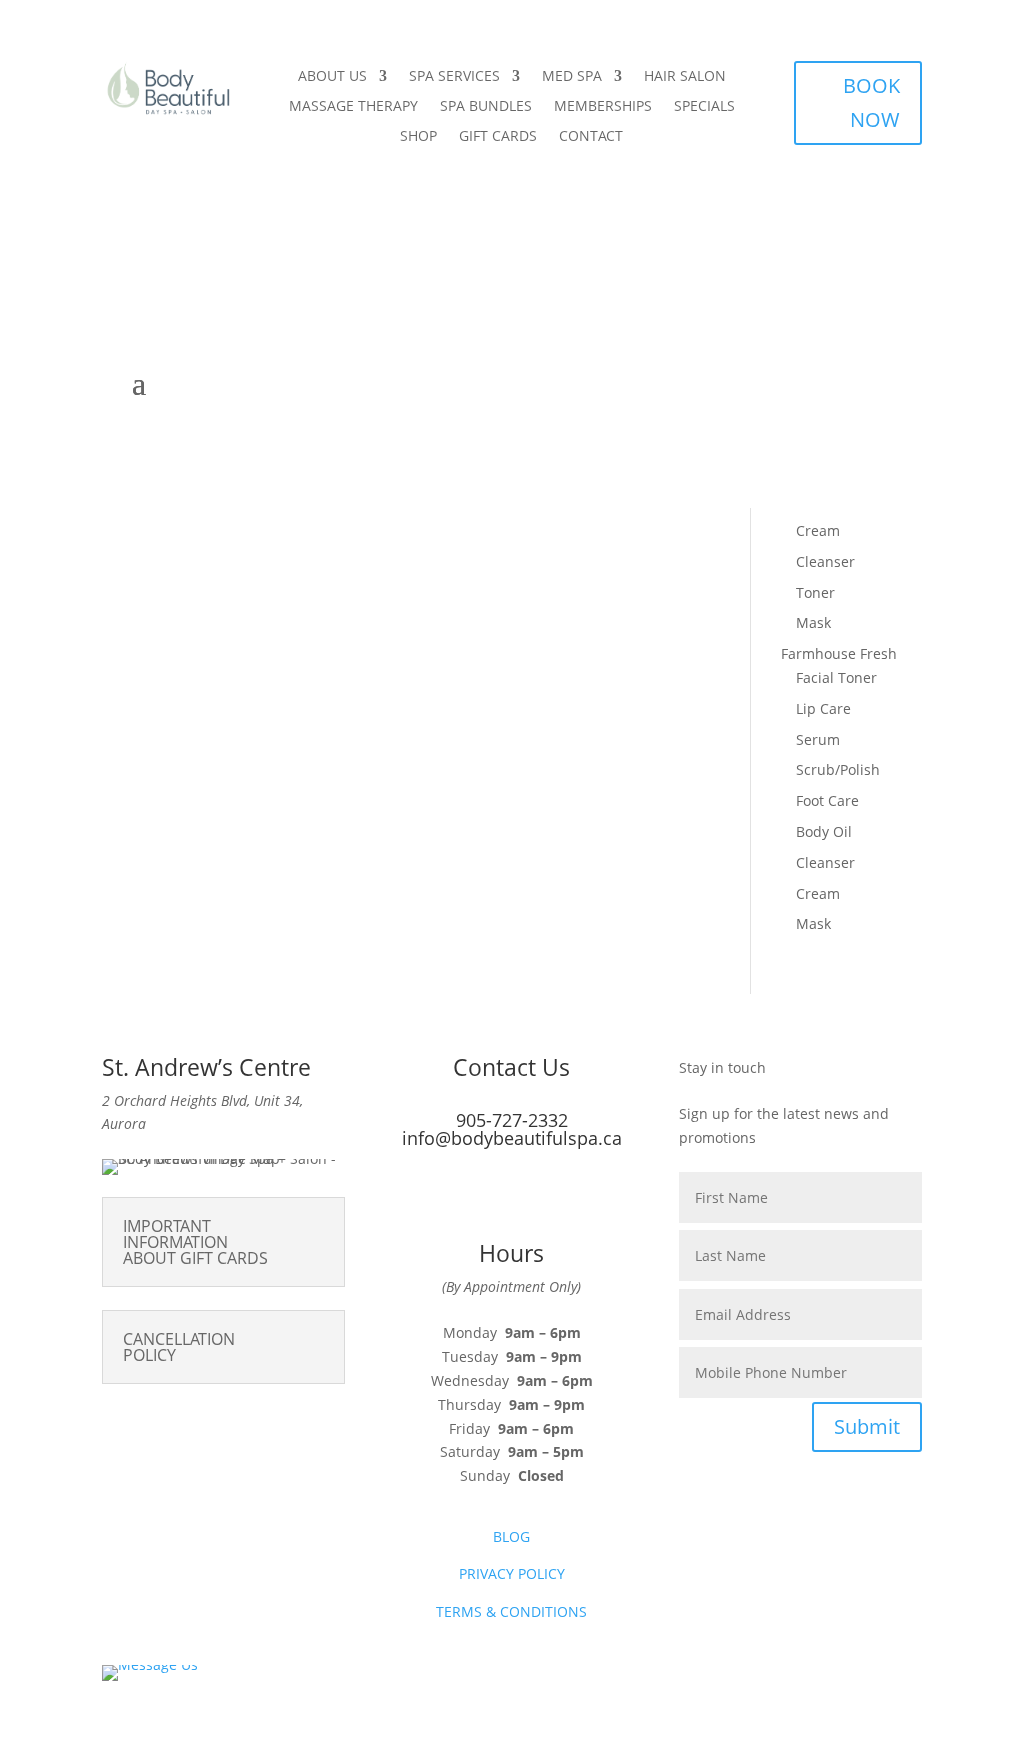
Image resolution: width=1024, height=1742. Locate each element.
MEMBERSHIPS (603, 107)
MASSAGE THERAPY (353, 107)
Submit (867, 1426)
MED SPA (572, 77)
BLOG (511, 1536)
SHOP (418, 137)
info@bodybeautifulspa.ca (512, 1138)
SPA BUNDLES (486, 107)
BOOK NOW (871, 102)
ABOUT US (332, 77)
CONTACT (591, 137)
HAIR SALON (685, 77)
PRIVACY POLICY (512, 1573)
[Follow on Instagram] (532, 1196)
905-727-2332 (512, 1120)
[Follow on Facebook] (492, 1196)
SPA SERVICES (454, 77)
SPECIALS (704, 107)
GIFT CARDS (498, 137)
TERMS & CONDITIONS (511, 1611)
